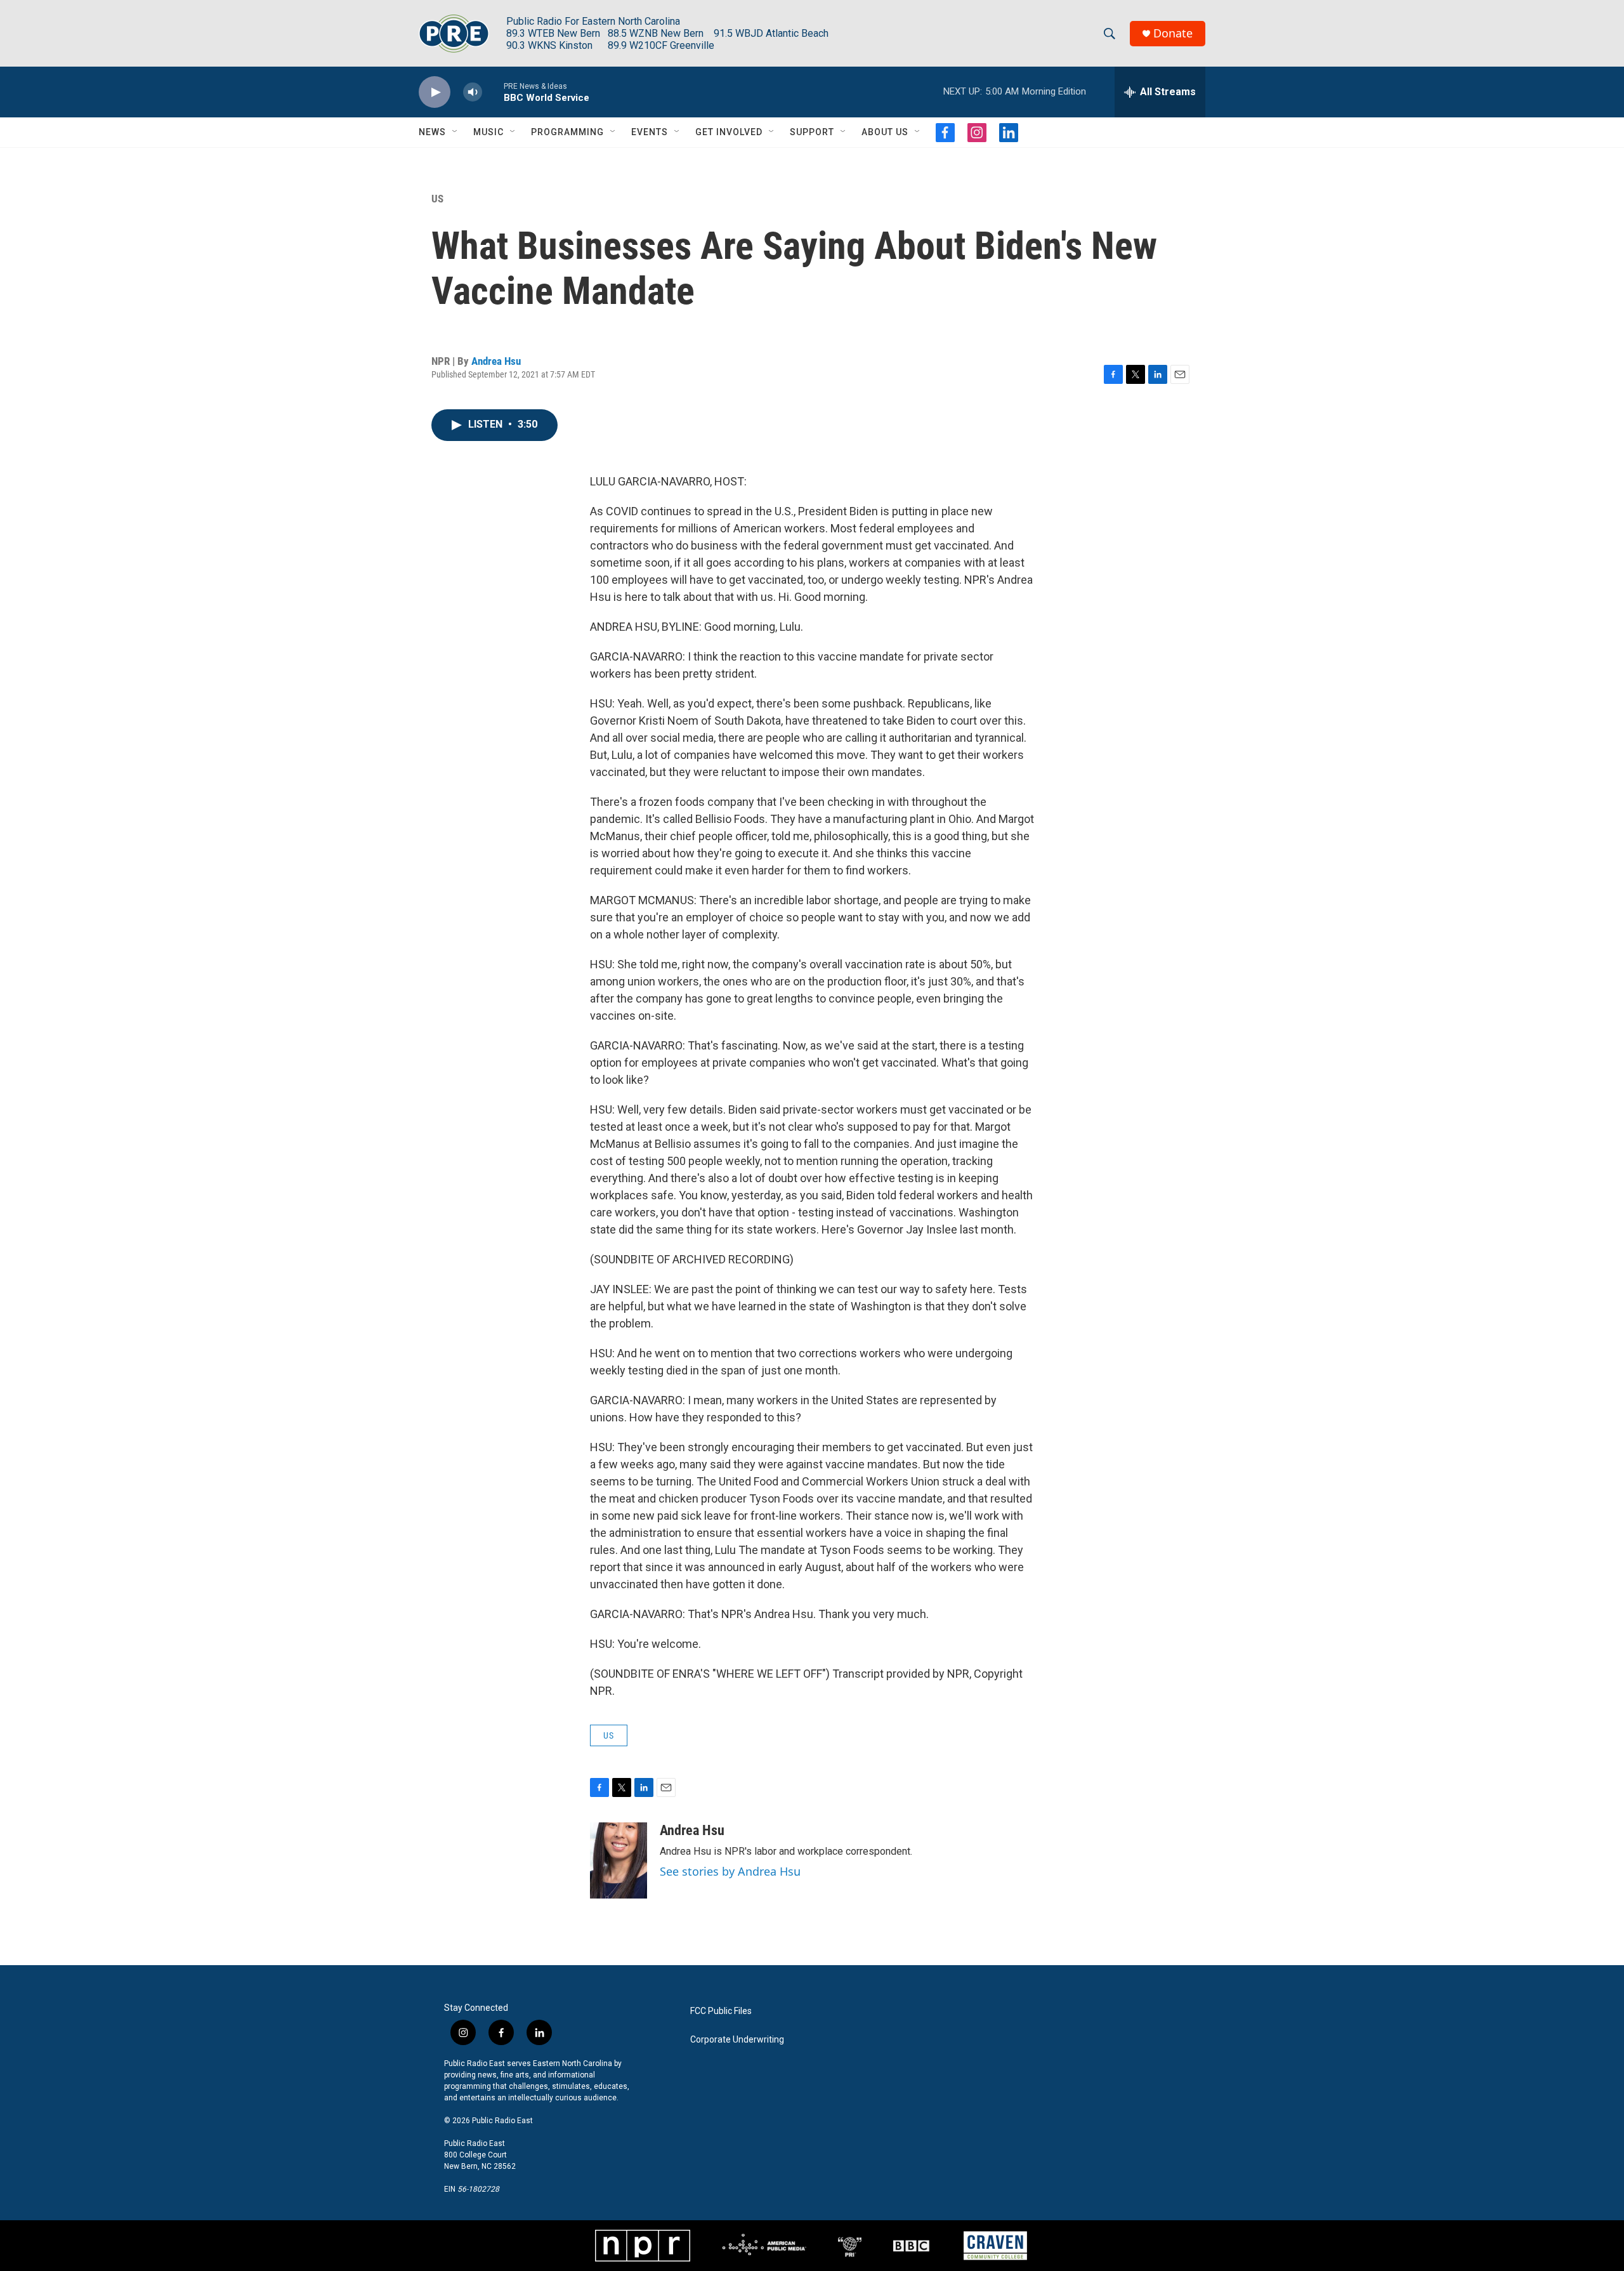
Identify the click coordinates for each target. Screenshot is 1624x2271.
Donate (1173, 33)
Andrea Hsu (496, 361)
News (432, 132)
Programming (567, 132)
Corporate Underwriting (737, 2040)
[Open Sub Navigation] (455, 132)
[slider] (493, 92)
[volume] (473, 92)
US (437, 199)
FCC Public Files (721, 2011)
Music (488, 132)
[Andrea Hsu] (619, 1860)
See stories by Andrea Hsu (730, 1871)
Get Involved (729, 132)
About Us (885, 132)
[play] (435, 92)
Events (650, 132)
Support (812, 132)
